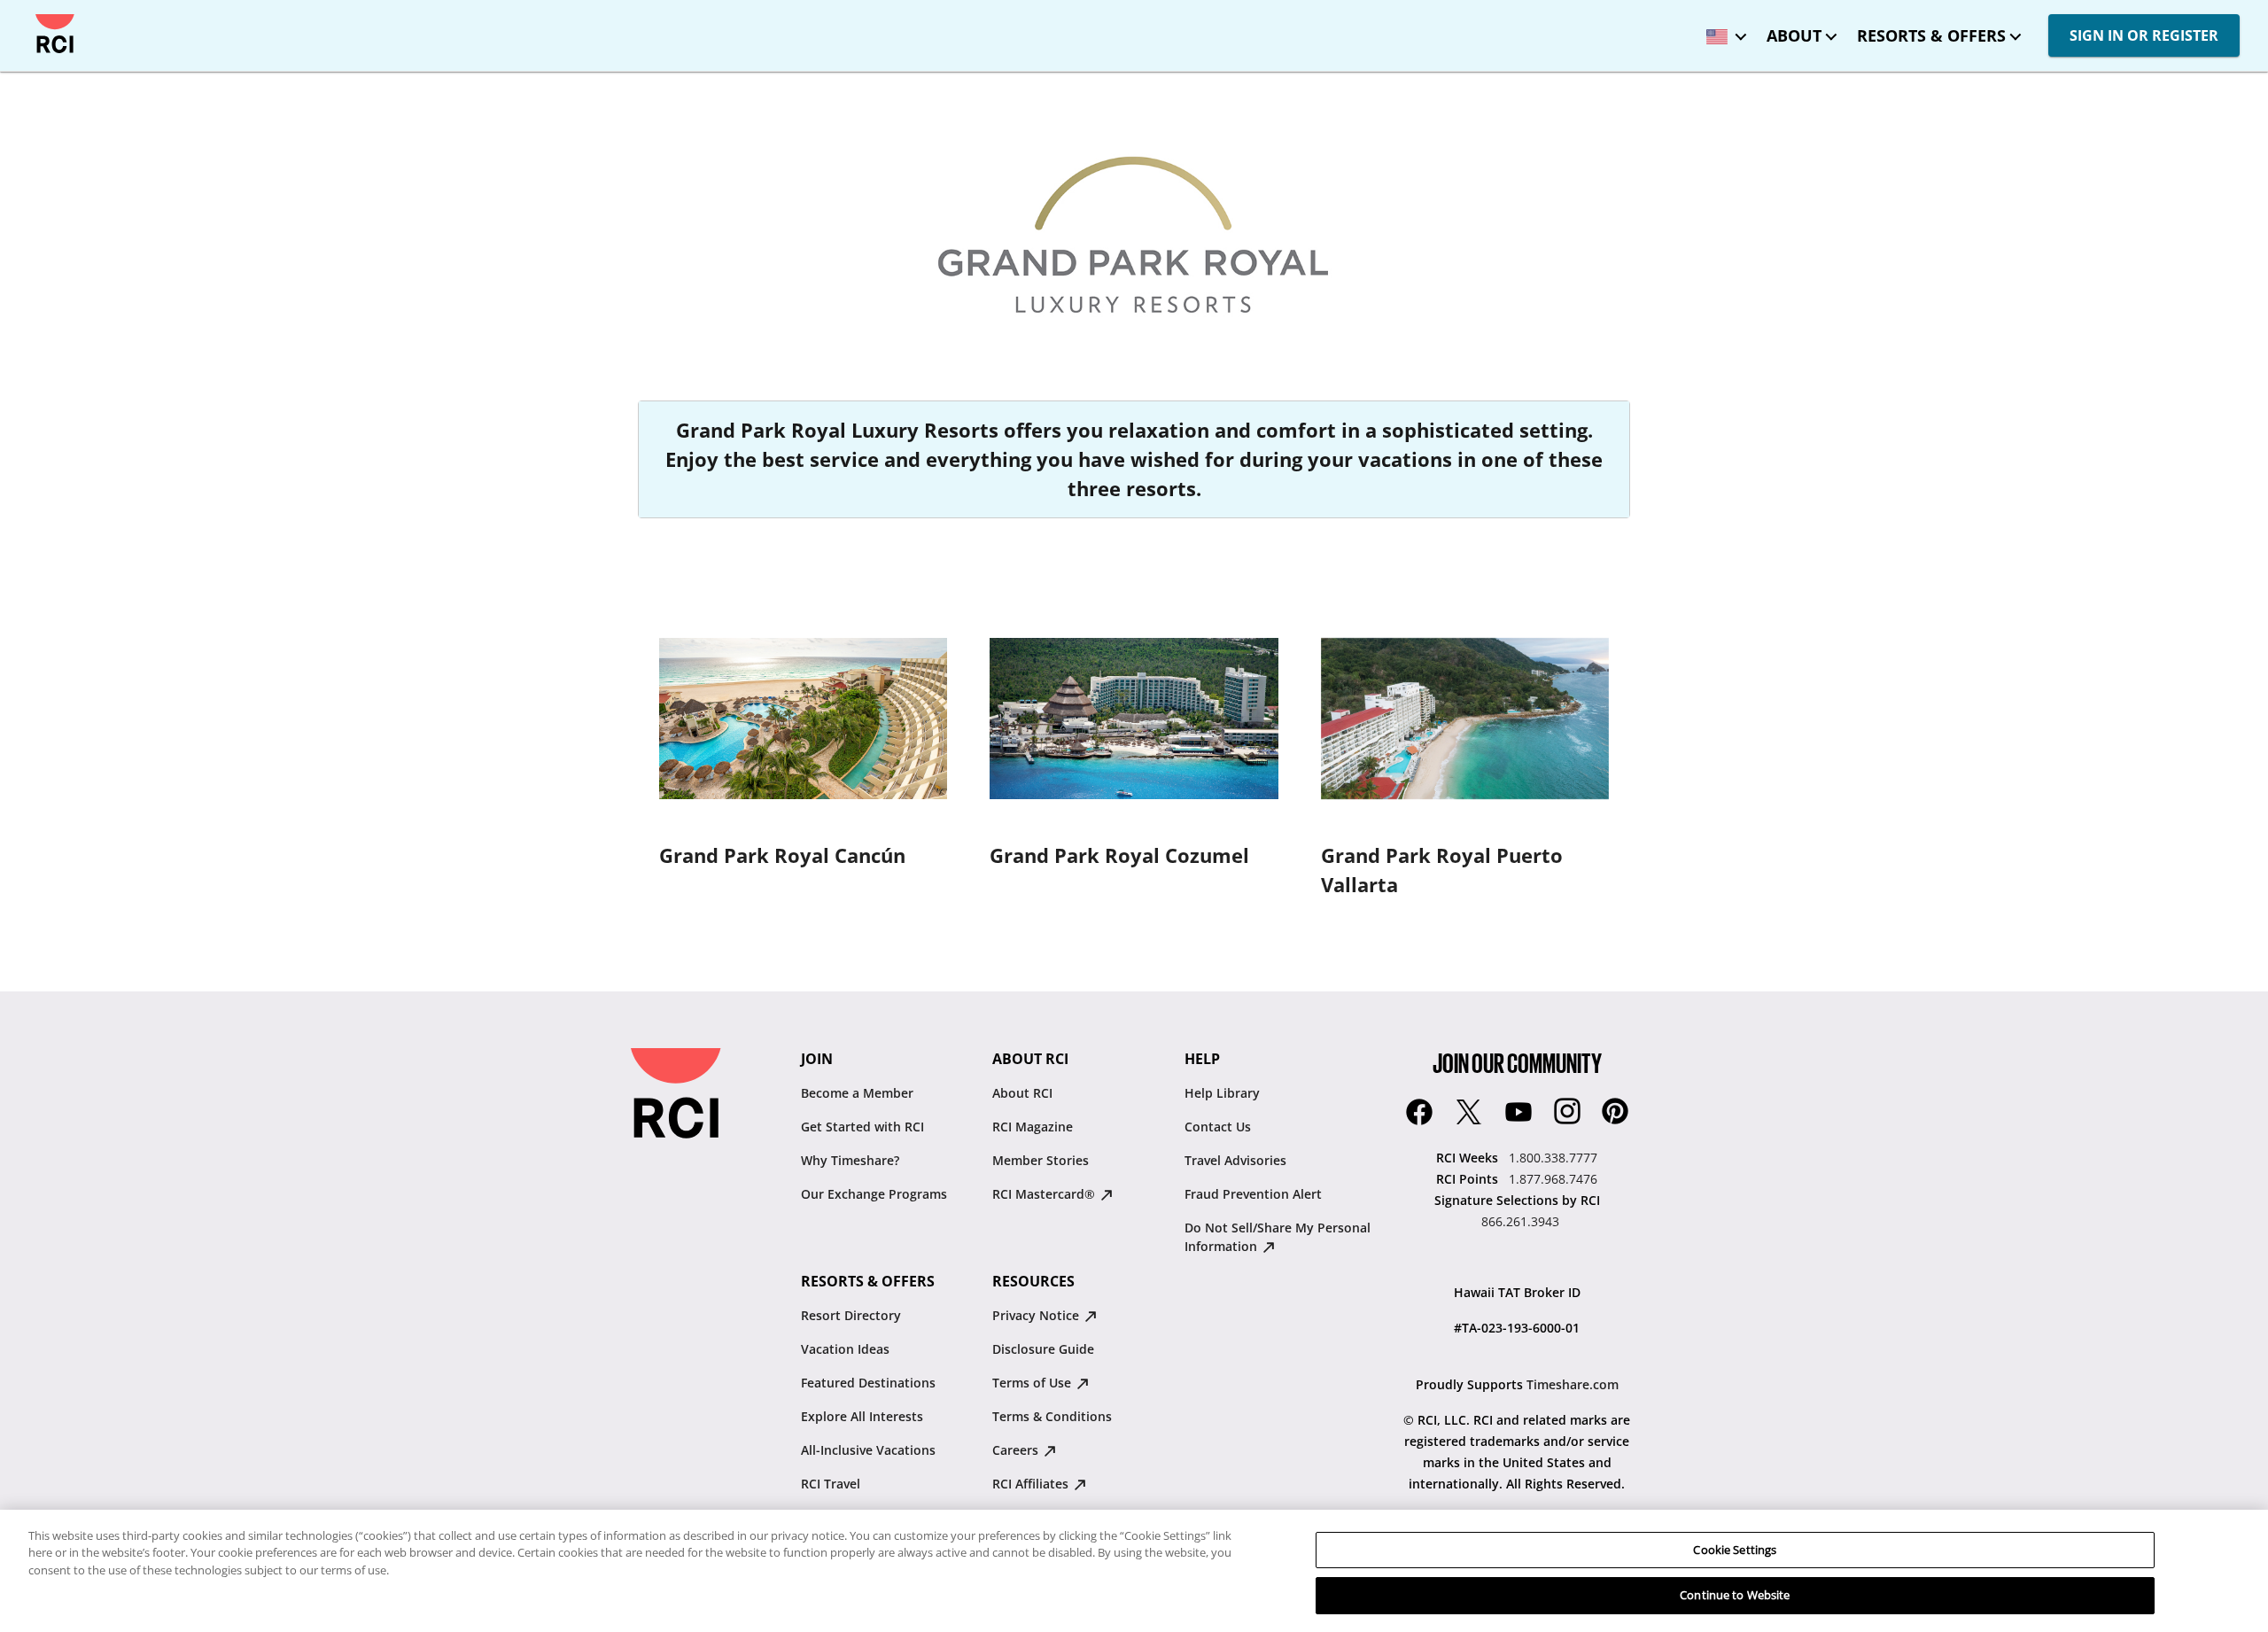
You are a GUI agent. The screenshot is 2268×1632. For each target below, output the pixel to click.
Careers (1017, 1450)
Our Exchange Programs (874, 1194)
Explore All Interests (862, 1416)
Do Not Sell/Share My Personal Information (1278, 1237)
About (1794, 35)
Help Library (1222, 1093)
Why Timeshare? (850, 1160)
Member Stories (1041, 1160)
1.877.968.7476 (1553, 1179)
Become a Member (857, 1093)
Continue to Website (1735, 1595)
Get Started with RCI (862, 1127)
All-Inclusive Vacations (868, 1450)
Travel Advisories (1235, 1160)
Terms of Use (1033, 1383)
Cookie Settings (1735, 1550)
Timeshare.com (1573, 1384)
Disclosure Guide (1043, 1349)
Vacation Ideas (845, 1349)
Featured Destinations (868, 1383)
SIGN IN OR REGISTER (2144, 35)
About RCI (1022, 1093)
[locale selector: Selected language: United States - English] (1722, 31)
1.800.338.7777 (1553, 1158)
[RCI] (55, 34)
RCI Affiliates (1032, 1484)
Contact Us (1218, 1127)
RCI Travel (831, 1484)
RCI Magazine (1033, 1127)
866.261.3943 (1520, 1221)
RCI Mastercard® (1045, 1194)
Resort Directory (851, 1315)
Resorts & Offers (1931, 35)
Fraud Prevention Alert (1253, 1194)
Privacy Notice (1037, 1315)
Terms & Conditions (1052, 1416)
